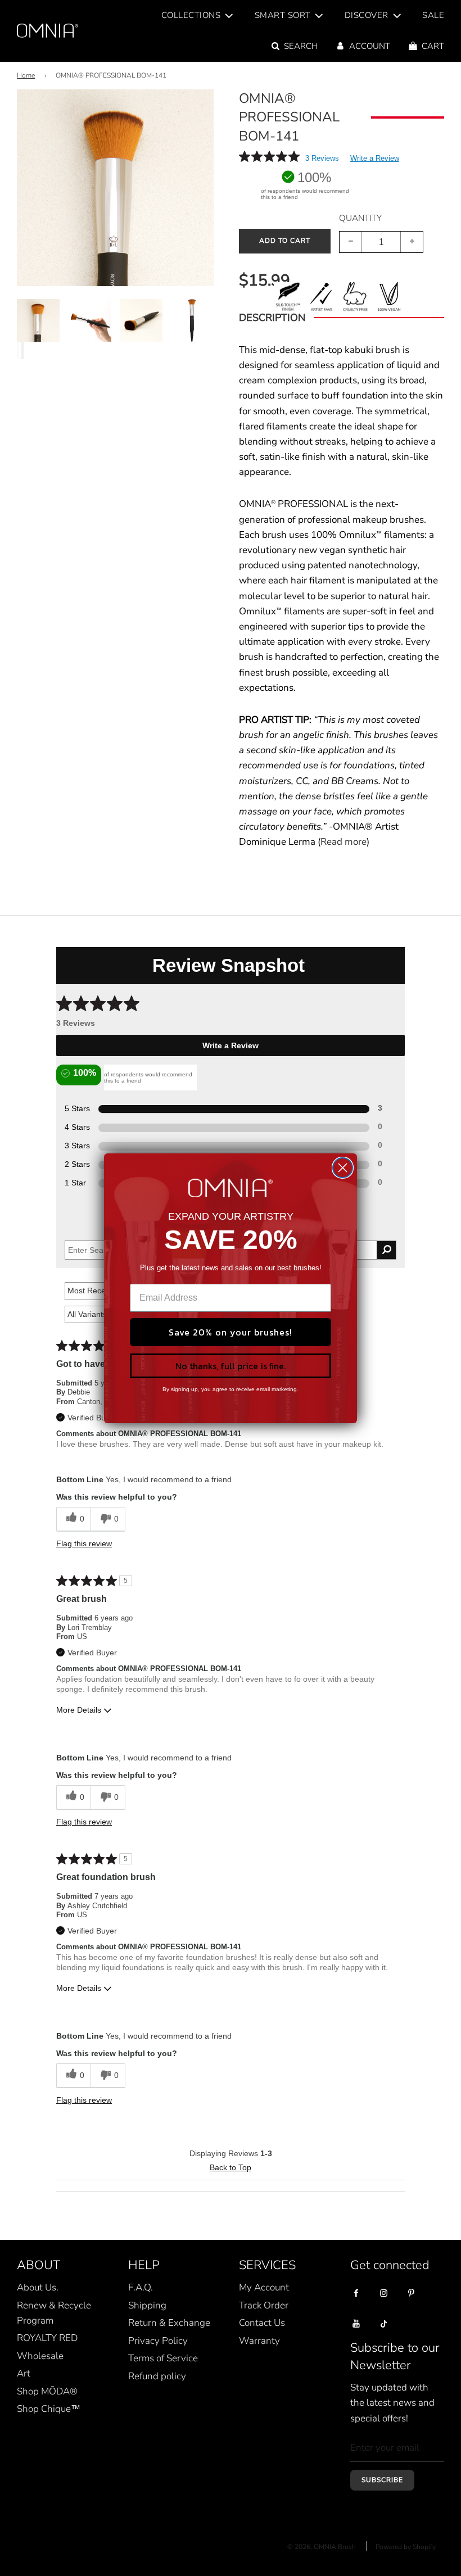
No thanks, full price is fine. (231, 1366)
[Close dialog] (343, 1168)
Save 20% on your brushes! (231, 1332)
